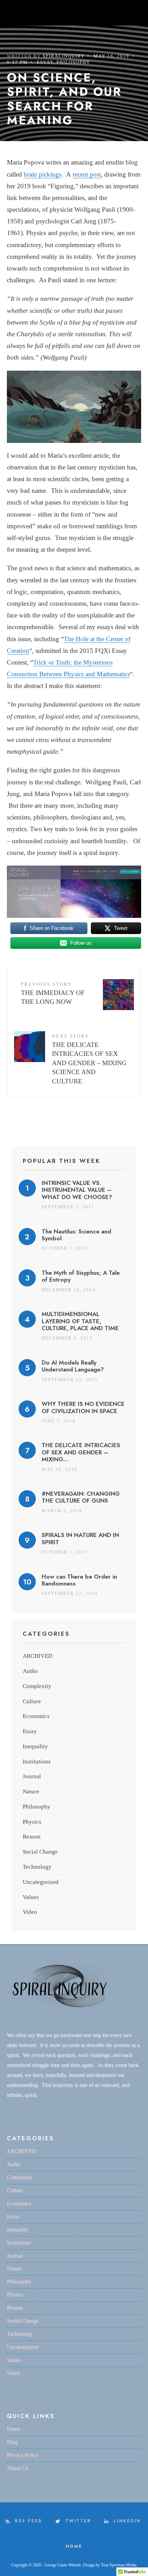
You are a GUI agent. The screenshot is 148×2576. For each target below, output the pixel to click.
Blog (12, 2442)
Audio (30, 1671)
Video (30, 1912)
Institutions (37, 1762)
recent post (87, 174)
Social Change (40, 1852)
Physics (32, 1822)
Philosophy (73, 62)
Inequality (35, 1746)
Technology (37, 1867)
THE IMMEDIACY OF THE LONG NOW (53, 993)
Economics (36, 1716)
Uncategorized (41, 1882)
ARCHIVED (38, 1656)
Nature (31, 1791)
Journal (32, 1776)
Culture (32, 1701)
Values (31, 1897)
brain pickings (43, 174)
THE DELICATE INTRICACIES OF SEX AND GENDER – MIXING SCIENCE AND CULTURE (89, 1059)
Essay (45, 62)
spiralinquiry (64, 56)
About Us (18, 2468)
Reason (32, 1837)
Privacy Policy (23, 2455)
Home (14, 2429)
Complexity (37, 1686)
